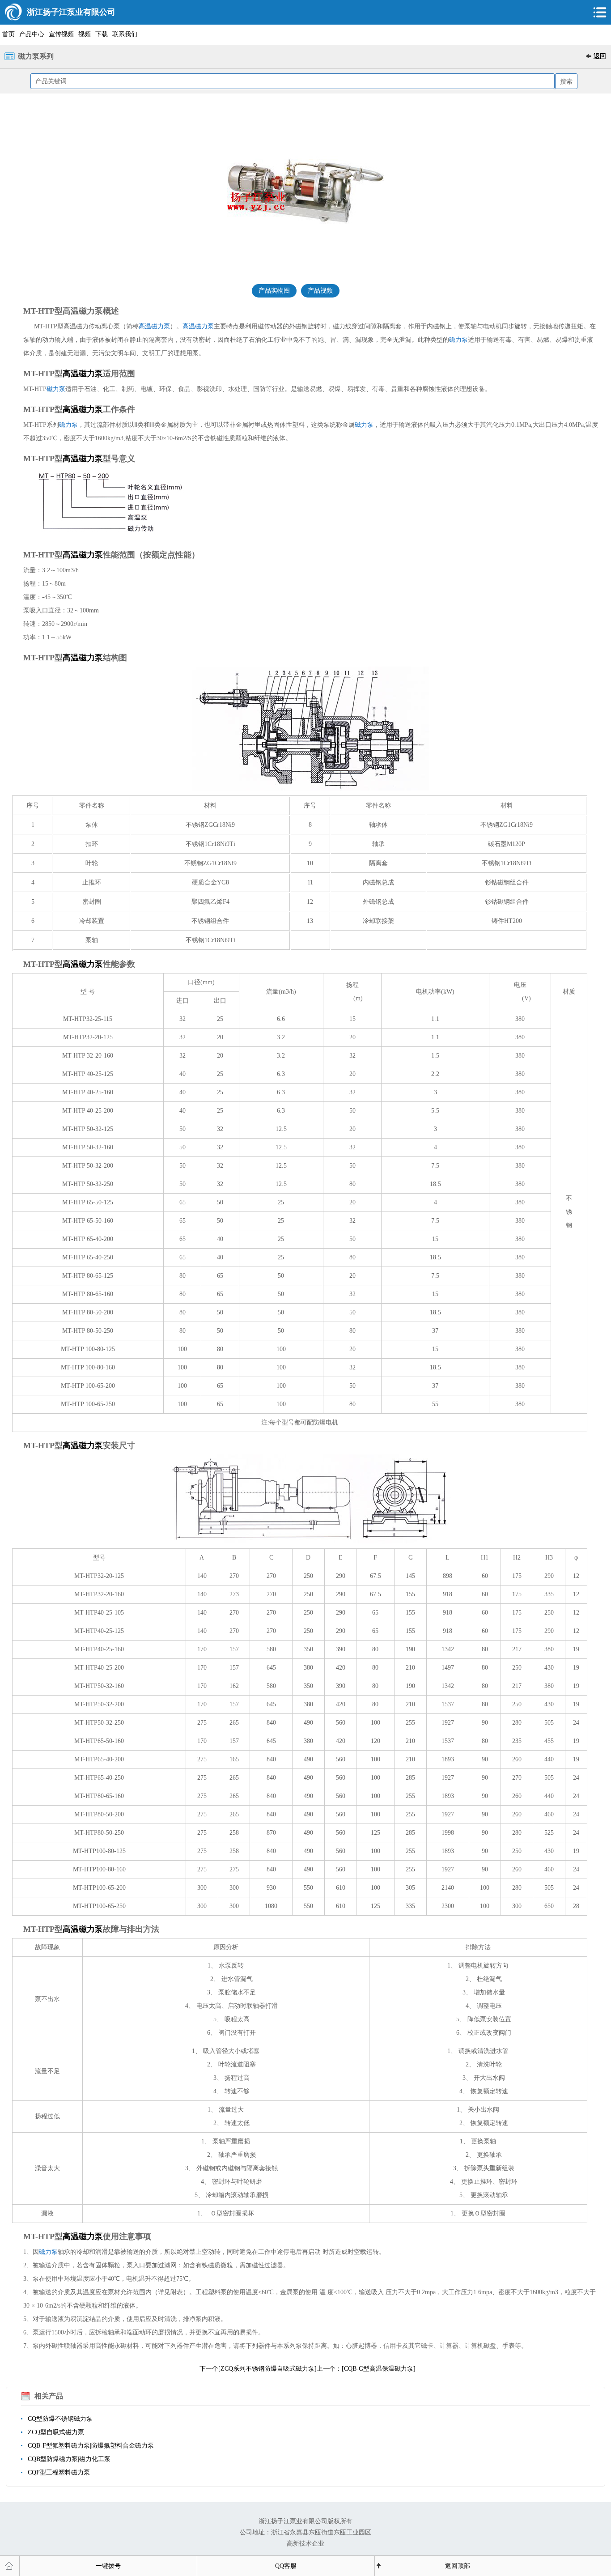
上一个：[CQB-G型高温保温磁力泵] (366, 2369)
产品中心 (32, 34)
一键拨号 (108, 2566)
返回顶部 (458, 2566)
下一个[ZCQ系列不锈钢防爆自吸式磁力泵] (258, 2369)
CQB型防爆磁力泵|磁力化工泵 (69, 2459)
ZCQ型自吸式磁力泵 (56, 2432)
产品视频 (320, 291)
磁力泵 (458, 340)
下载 (102, 34)
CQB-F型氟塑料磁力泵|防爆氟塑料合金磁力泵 (91, 2446)
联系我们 (125, 34)
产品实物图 (274, 291)
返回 (600, 56)
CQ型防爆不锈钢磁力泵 (60, 2419)
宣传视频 (61, 34)
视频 (85, 34)
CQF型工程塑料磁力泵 (59, 2472)
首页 (8, 34)
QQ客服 (286, 2566)
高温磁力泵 (154, 326)
